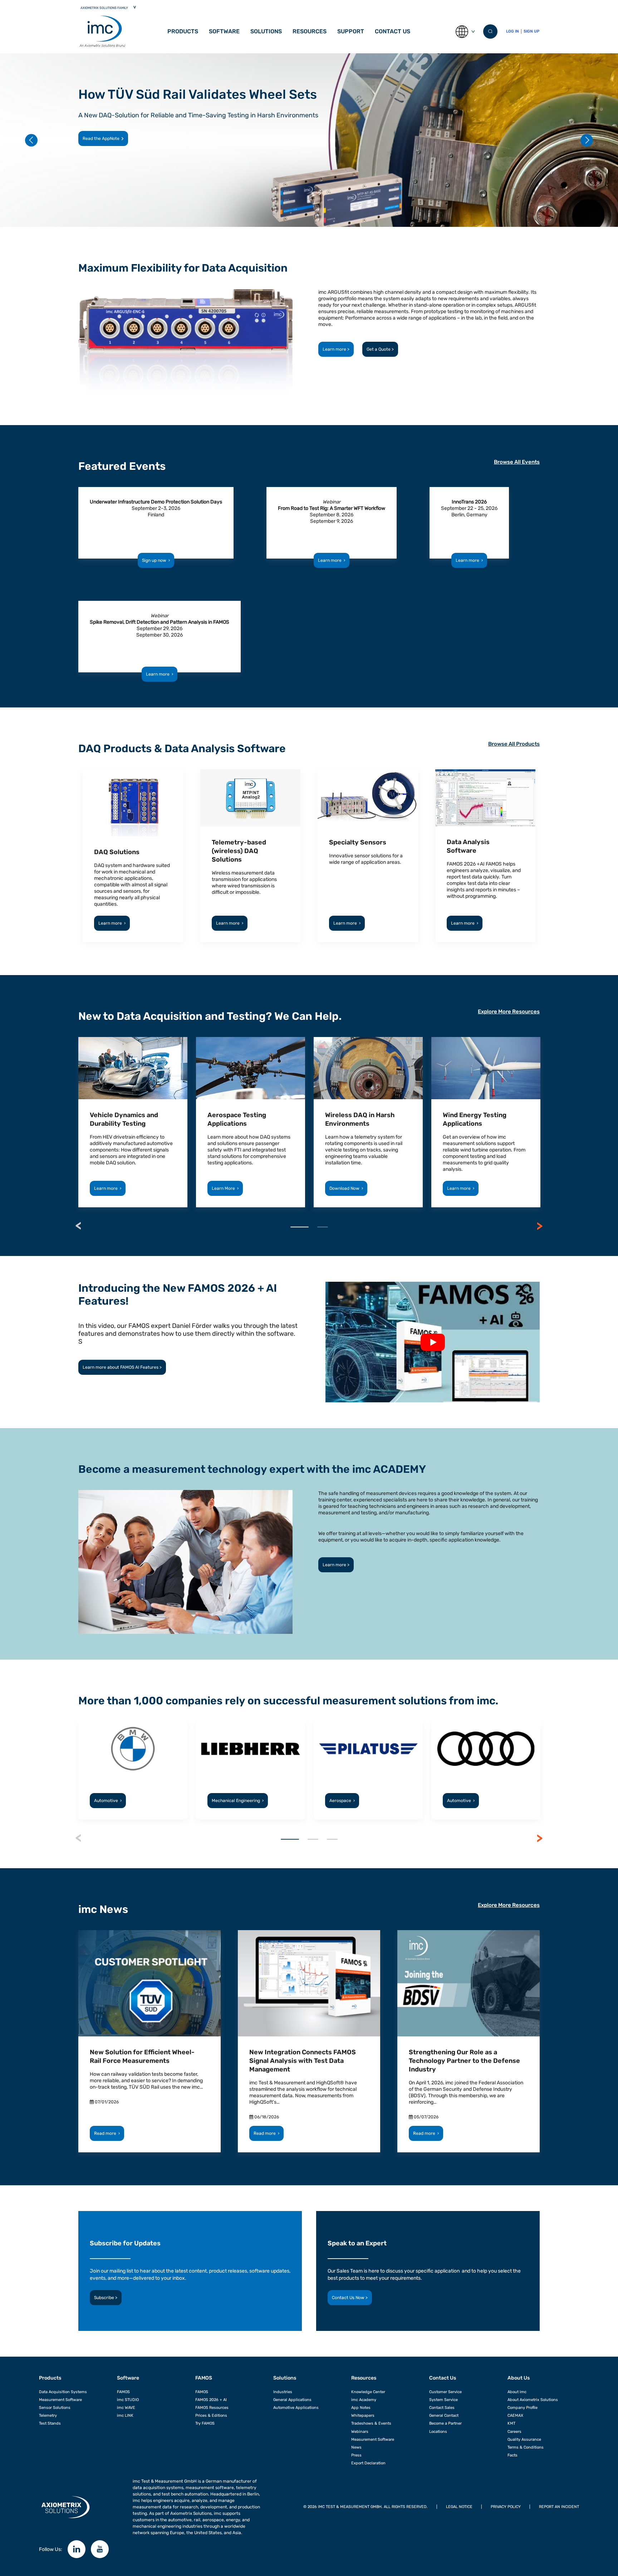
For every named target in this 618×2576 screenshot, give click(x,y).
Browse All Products (514, 744)
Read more (107, 2133)
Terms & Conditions (526, 2447)
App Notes (361, 2408)
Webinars (360, 2432)
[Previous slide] (31, 140)
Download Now (346, 1188)
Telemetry (48, 2416)
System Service (443, 2400)
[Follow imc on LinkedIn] (77, 2549)
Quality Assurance (524, 2439)
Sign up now (156, 560)
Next (540, 1226)
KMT (511, 2423)
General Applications (292, 2400)
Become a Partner (445, 2423)
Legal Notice (459, 2507)
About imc (517, 2392)
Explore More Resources (509, 1012)
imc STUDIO (128, 2400)
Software (128, 2378)
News (356, 2447)
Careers (514, 2432)
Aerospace (342, 1801)
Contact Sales (442, 2408)
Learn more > (336, 349)
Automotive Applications (296, 2408)
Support (351, 31)
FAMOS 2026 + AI (211, 2400)
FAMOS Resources (212, 2408)
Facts (512, 2455)
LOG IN (512, 31)
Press (356, 2455)
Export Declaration (368, 2463)
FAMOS (123, 2392)
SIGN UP (531, 31)
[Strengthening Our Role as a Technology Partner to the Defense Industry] (469, 1983)
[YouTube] (100, 2549)
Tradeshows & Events (371, 2423)
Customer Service (445, 2392)
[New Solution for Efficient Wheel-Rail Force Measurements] (149, 1983)
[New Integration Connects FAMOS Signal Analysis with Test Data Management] (309, 1983)
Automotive (108, 1801)
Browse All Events (517, 462)
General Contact (444, 2416)
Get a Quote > (380, 349)
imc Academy (364, 2400)
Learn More (225, 1188)
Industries (283, 2392)
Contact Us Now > (350, 2298)
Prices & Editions (211, 2416)
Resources (310, 31)
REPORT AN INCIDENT (559, 2507)
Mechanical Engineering (238, 1801)
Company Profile (523, 2408)
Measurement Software (60, 2400)
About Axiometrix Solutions (533, 2400)
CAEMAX (515, 2416)
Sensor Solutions (55, 2408)
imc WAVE (126, 2408)
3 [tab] (332, 1839)
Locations (438, 2432)
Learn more (94, 138)
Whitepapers (363, 2416)
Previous (78, 1226)
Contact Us (393, 31)
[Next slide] (587, 140)
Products (183, 31)
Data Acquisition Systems (63, 2392)
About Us (519, 2378)
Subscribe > (106, 2298)
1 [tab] (300, 1227)
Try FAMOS (205, 2423)
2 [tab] (323, 1227)
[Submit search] (490, 31)
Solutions (266, 31)
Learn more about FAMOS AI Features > (122, 1367)
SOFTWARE (224, 31)
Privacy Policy (506, 2507)
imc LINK (125, 2416)
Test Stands (50, 2423)
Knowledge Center (368, 2392)
